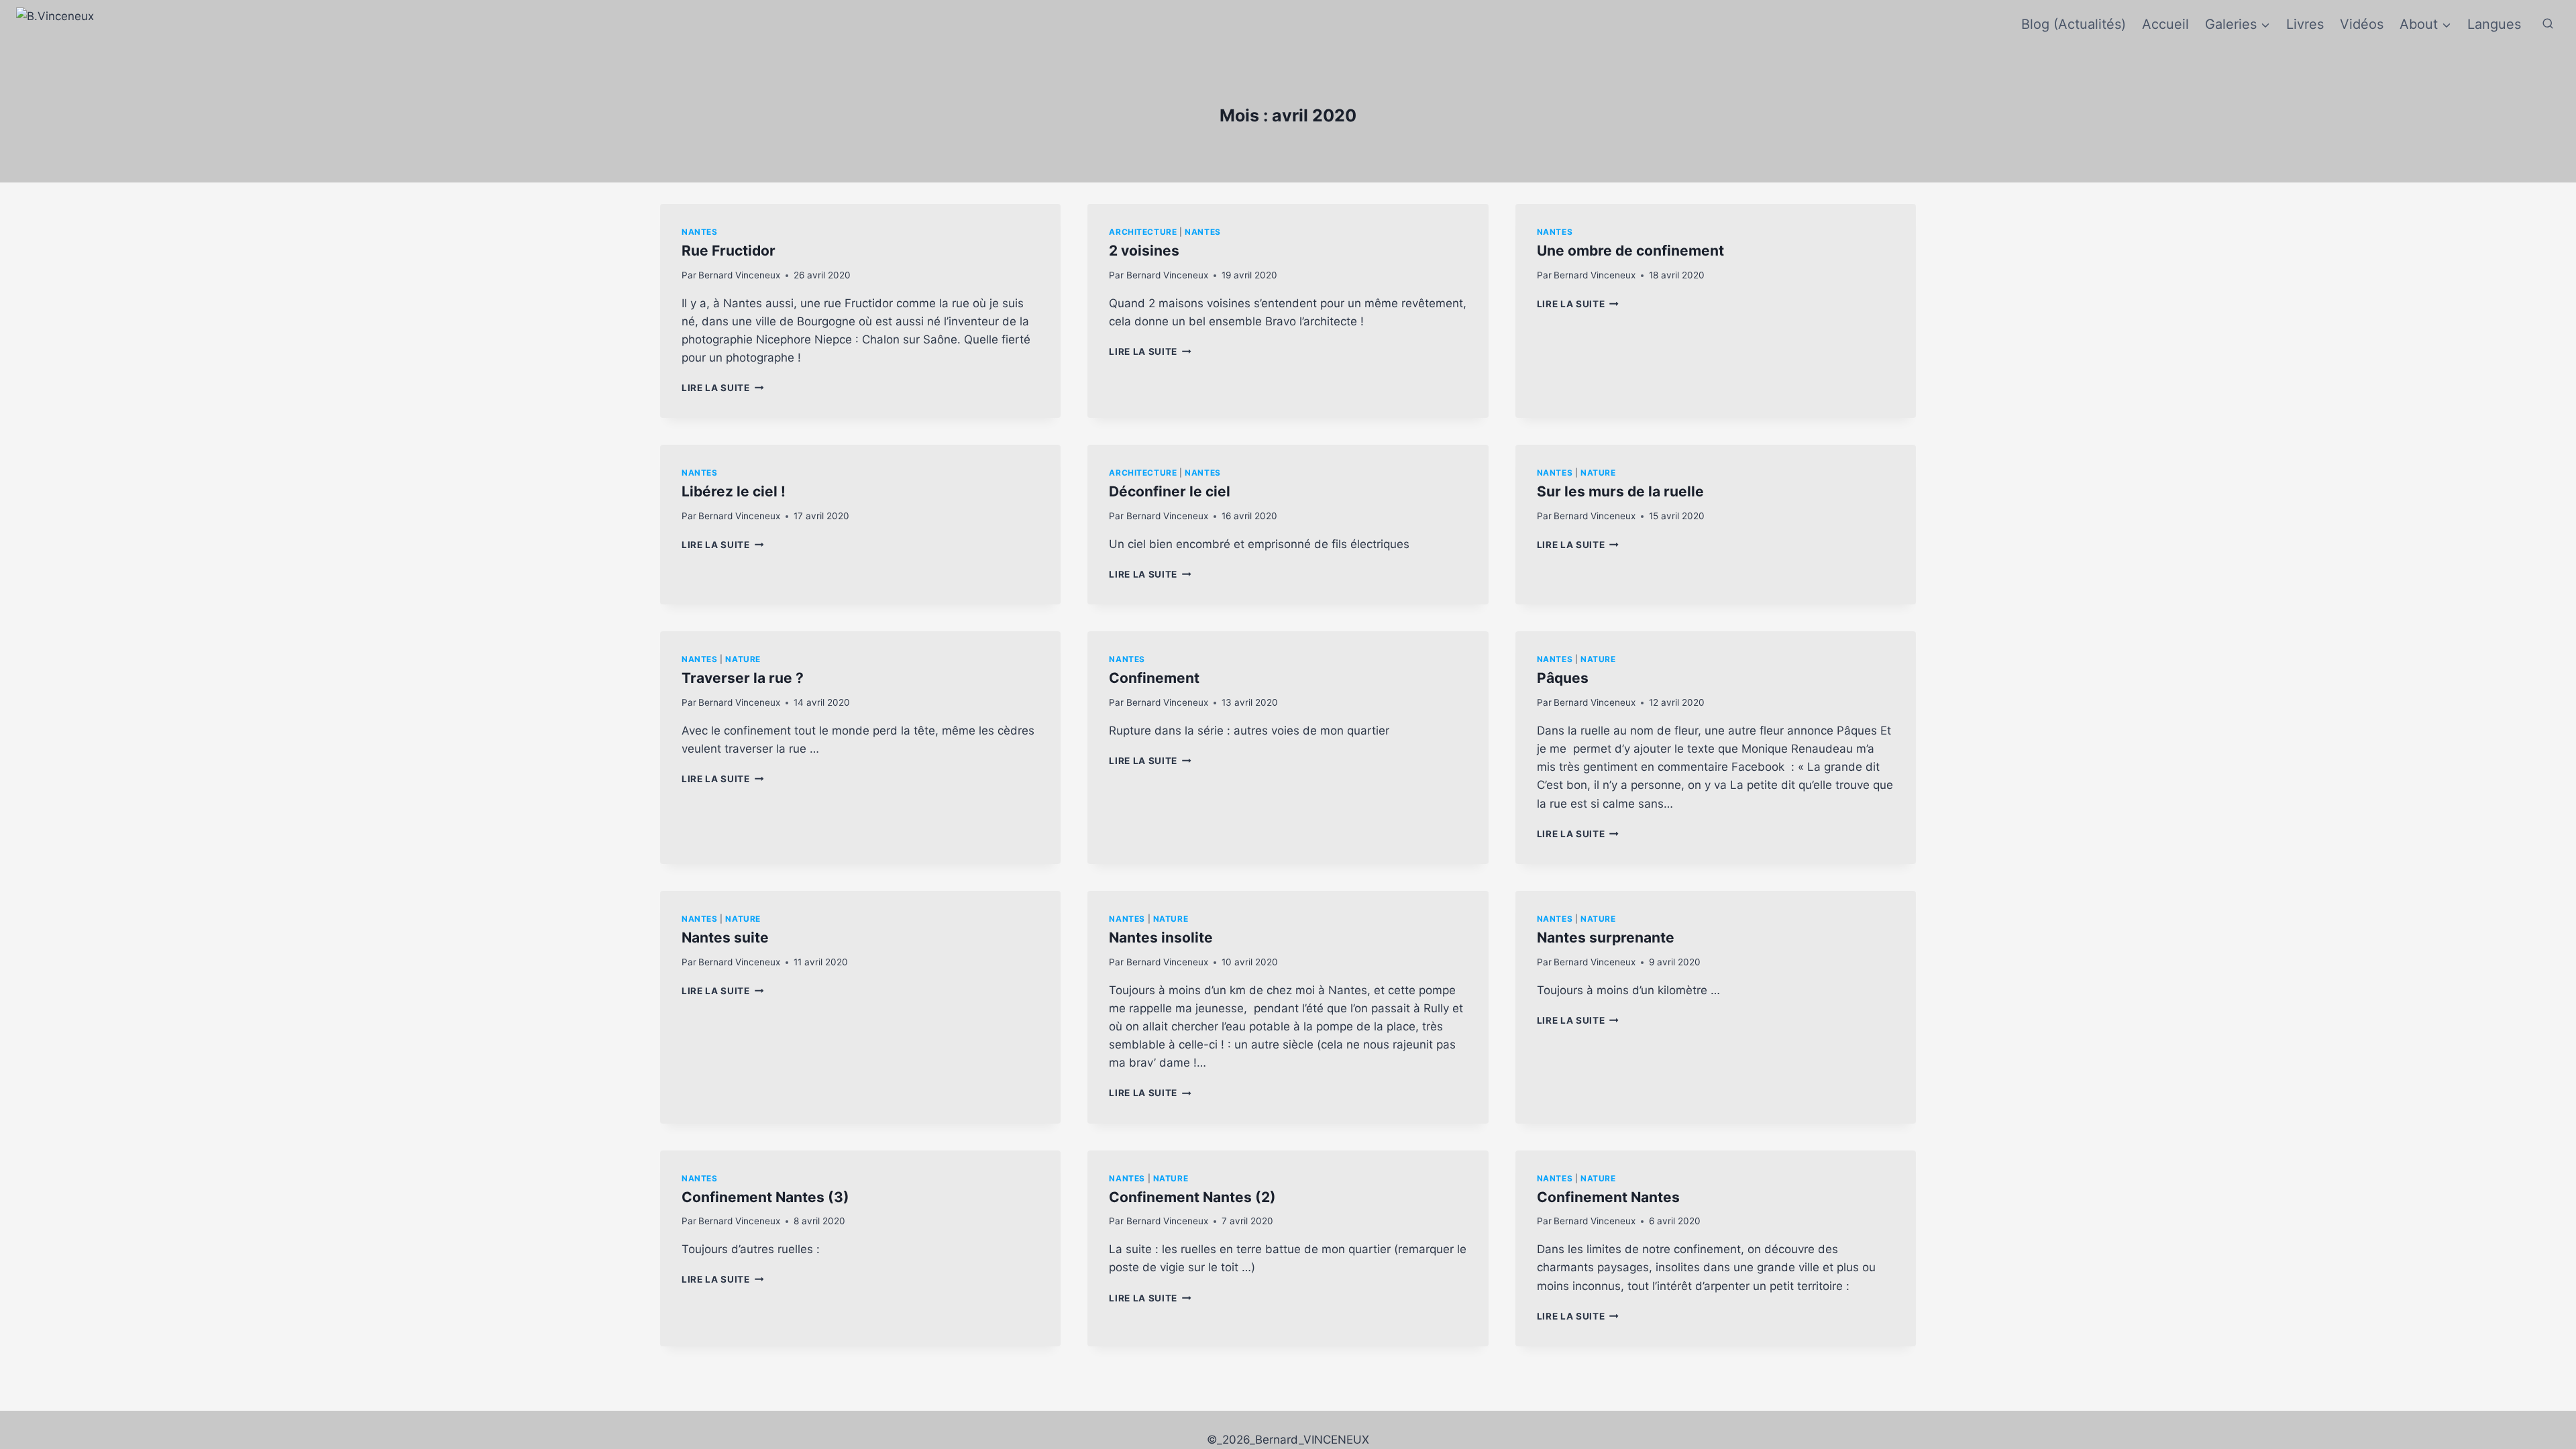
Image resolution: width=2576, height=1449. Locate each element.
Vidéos (2362, 24)
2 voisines (1144, 251)
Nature (1598, 473)
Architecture (1143, 232)
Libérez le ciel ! (734, 491)
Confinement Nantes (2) (1192, 1197)
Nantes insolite (1161, 937)
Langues (2494, 24)
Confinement (1154, 678)
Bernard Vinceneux (739, 275)
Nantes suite (725, 937)
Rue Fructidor (729, 251)
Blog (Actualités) (2074, 24)
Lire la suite (722, 388)
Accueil (2165, 24)
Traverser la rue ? (743, 678)
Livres (2305, 24)
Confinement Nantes (1608, 1197)
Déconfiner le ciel (1170, 491)
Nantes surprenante (1606, 937)
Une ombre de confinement (1630, 251)
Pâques (1563, 678)
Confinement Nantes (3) (765, 1197)
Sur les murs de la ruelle (1620, 491)
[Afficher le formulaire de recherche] (2548, 24)
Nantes (700, 232)
